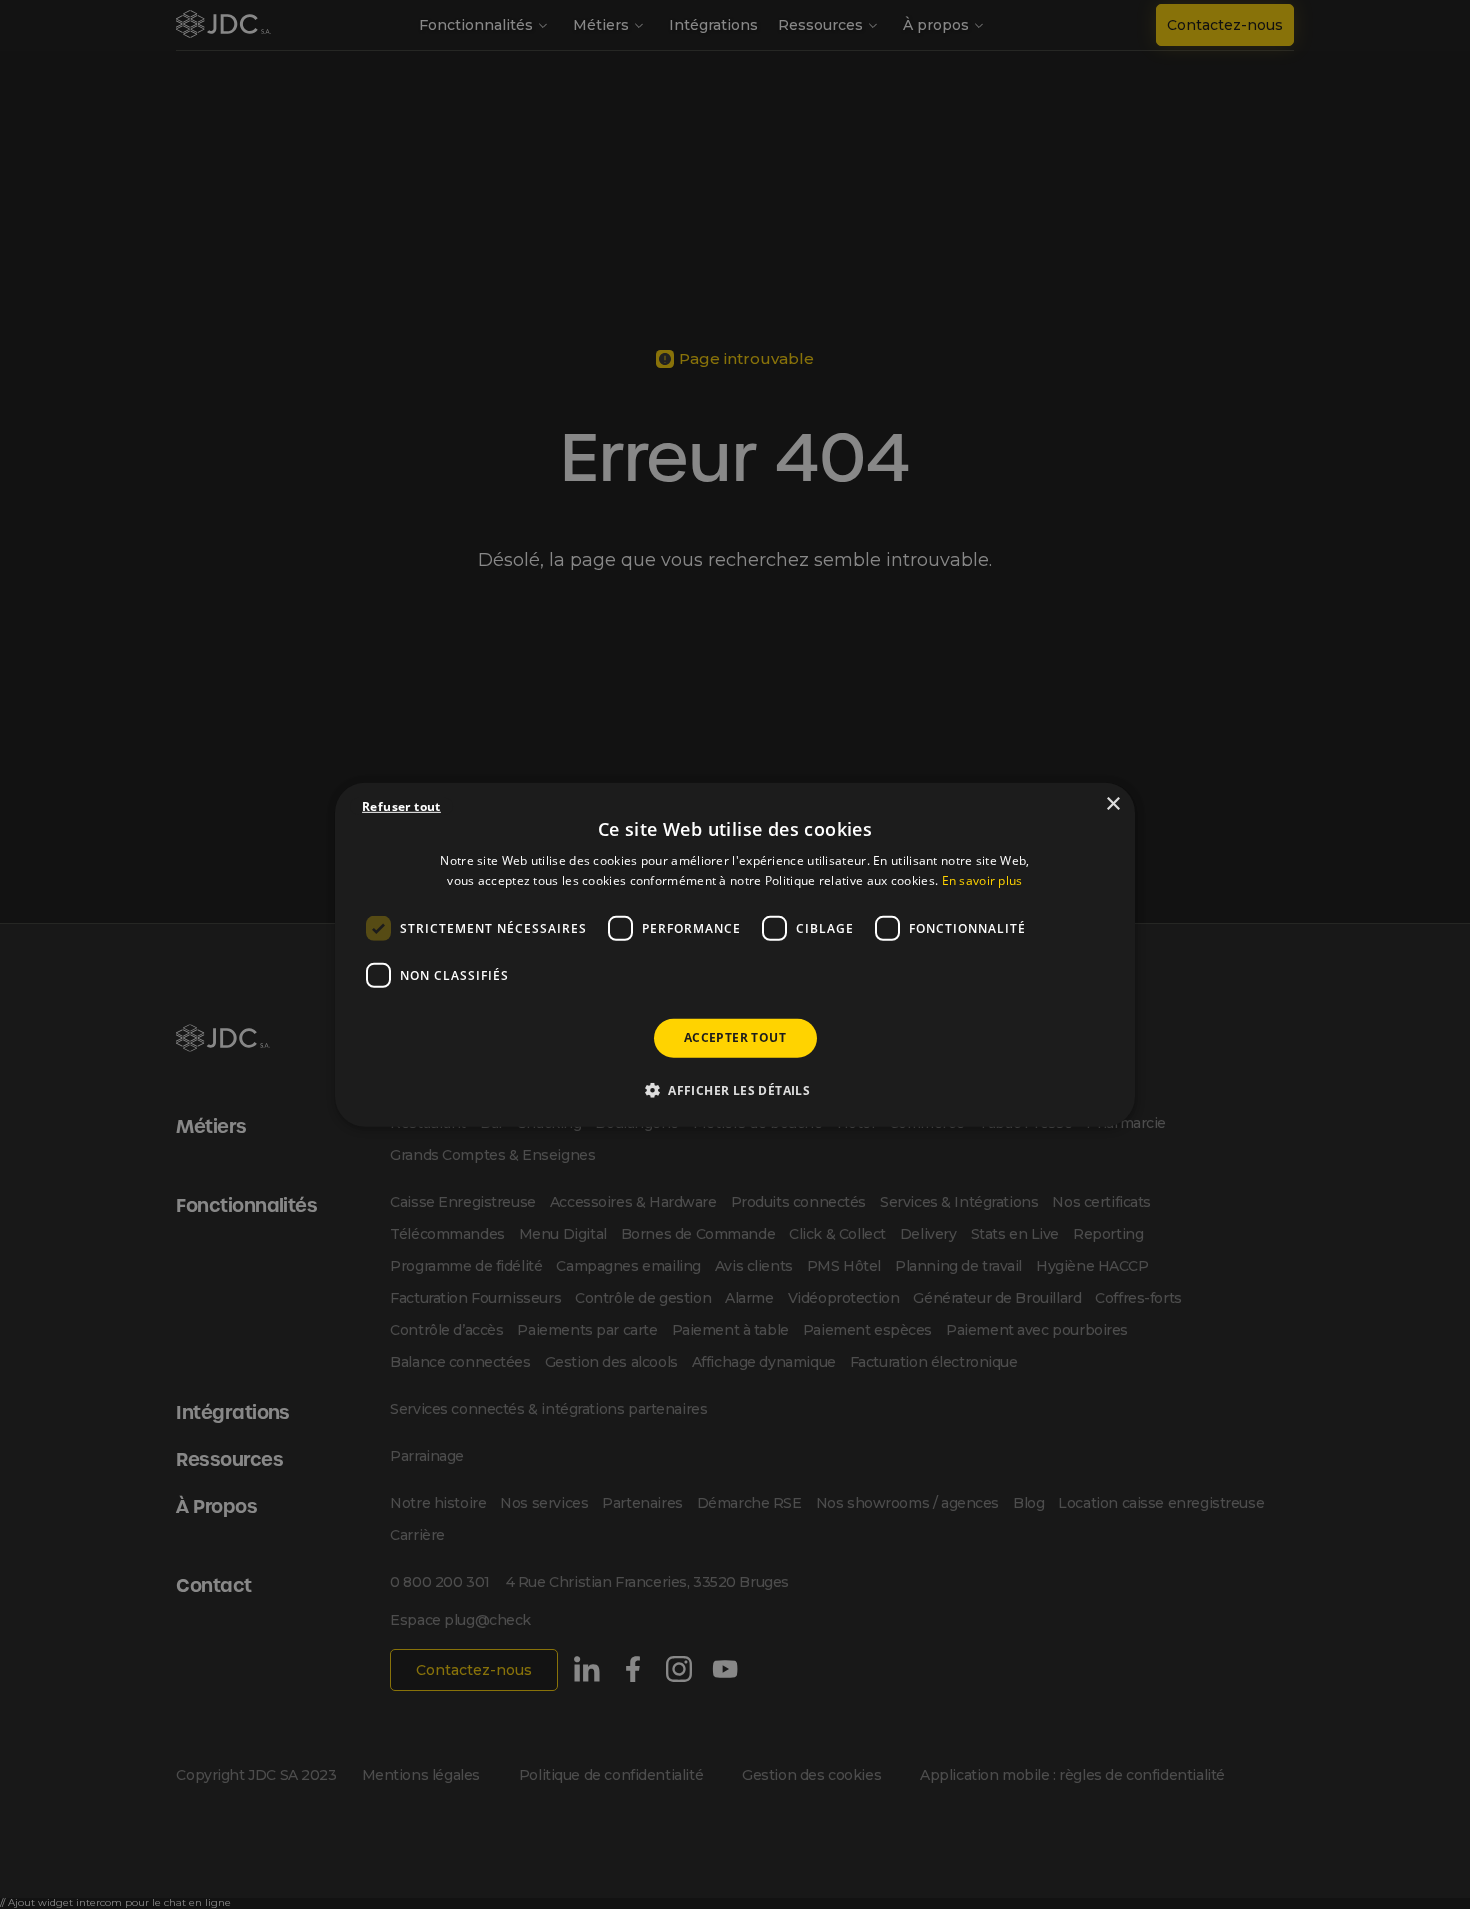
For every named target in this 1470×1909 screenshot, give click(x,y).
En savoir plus (982, 880)
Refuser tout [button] (401, 805)
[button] (735, 1090)
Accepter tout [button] (735, 1037)
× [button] (1112, 803)
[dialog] (735, 954)
